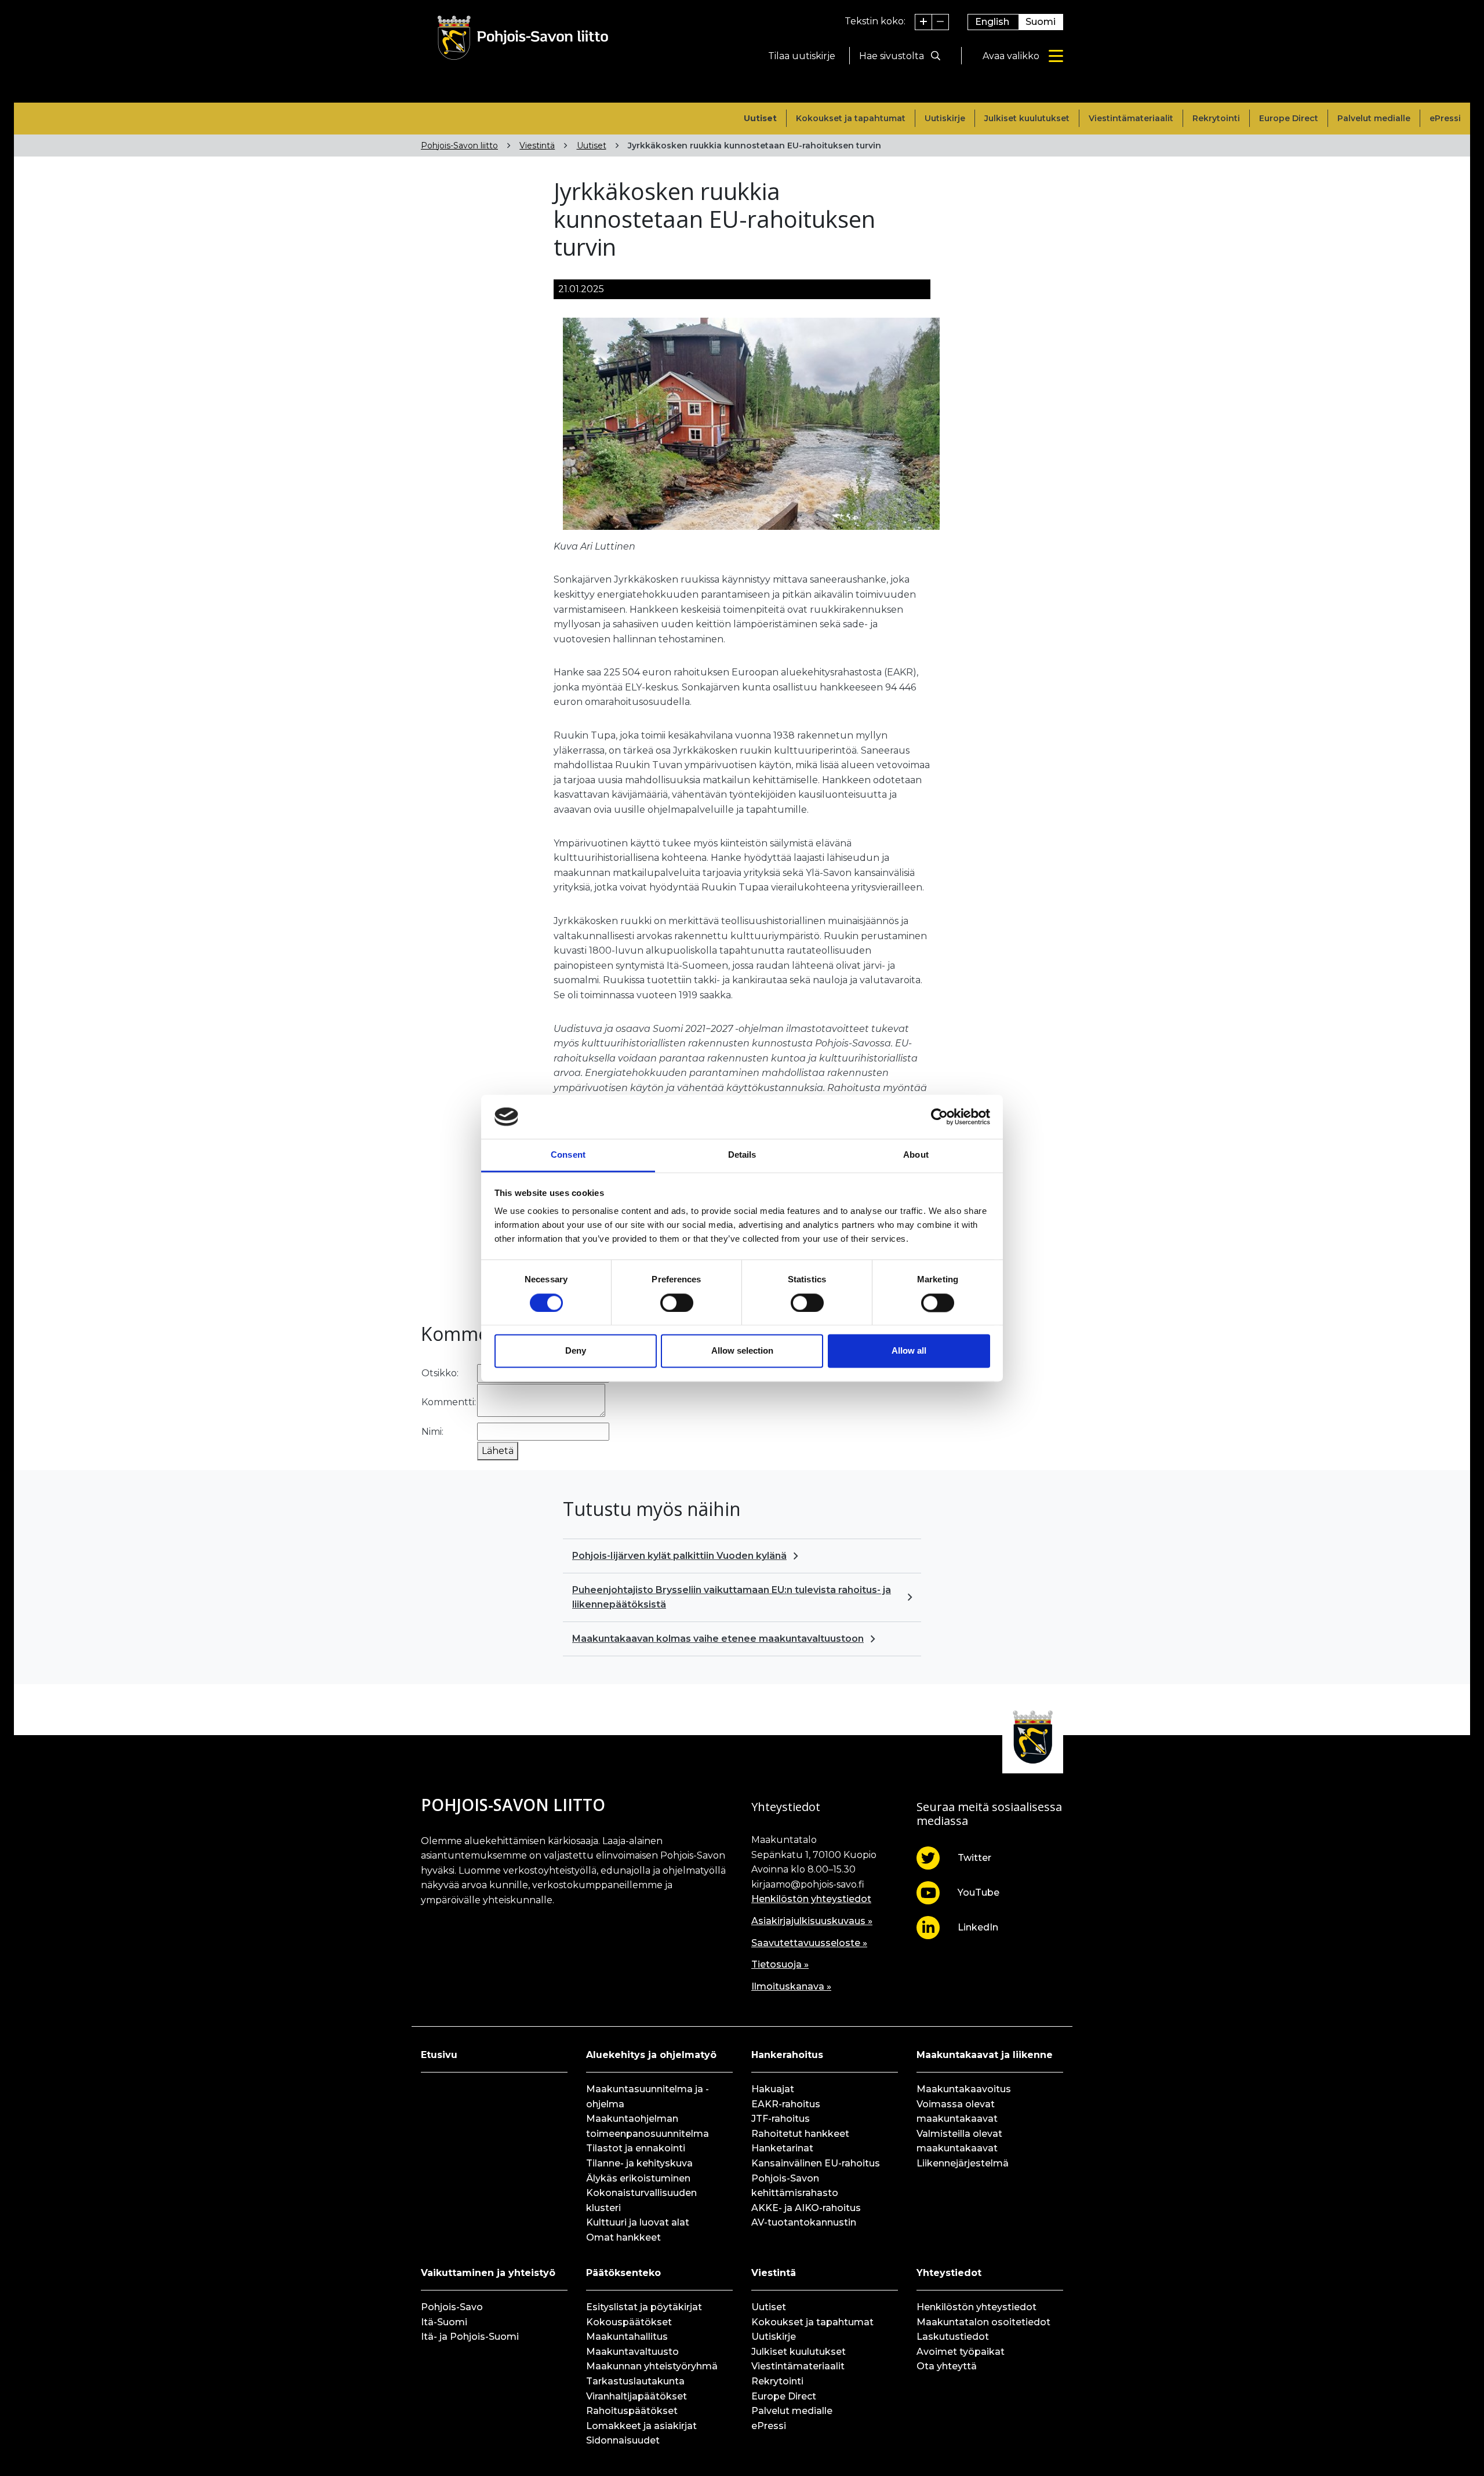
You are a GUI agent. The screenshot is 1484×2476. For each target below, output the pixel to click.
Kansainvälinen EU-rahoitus (816, 2163)
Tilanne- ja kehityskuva (639, 2163)
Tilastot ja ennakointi (636, 2148)
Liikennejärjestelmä (963, 2163)
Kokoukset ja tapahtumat (851, 118)
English (992, 22)
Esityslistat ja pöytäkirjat (644, 2307)
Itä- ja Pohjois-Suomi (470, 2337)
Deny (576, 1351)
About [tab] (916, 1155)
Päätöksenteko (623, 2273)
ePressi (1445, 118)
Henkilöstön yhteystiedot (811, 1899)
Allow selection (742, 1351)
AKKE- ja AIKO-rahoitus (806, 2208)
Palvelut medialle (1374, 118)
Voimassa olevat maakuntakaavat (957, 2112)
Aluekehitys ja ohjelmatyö (651, 2055)
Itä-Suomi (444, 2322)
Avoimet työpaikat (961, 2352)
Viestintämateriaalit (1131, 118)
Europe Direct (1289, 118)
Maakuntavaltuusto (632, 2352)
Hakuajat (773, 2089)
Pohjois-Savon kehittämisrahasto (795, 2186)
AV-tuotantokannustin (804, 2222)
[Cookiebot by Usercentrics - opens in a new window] (939, 1117)
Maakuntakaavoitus (964, 2089)
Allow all (909, 1351)
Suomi (1041, 22)
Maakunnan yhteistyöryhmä (652, 2366)
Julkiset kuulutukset (1027, 118)
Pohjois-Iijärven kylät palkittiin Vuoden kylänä (679, 1556)
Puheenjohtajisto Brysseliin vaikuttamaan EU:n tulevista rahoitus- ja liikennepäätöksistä (732, 1597)
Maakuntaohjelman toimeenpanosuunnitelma (648, 2126)
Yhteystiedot (949, 2273)
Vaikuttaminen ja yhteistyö (488, 2273)
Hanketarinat (782, 2148)
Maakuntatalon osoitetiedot (983, 2322)
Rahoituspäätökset (632, 2411)
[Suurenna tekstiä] (924, 22)
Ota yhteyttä (947, 2366)
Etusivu (439, 2055)
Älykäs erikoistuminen (638, 2178)
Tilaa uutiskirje (802, 56)
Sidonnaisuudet (623, 2440)
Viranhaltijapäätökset (636, 2396)
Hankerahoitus (787, 2055)
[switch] (677, 1303)
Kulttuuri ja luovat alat (638, 2222)
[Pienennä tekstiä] (940, 22)
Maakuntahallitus (627, 2337)
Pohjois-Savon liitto (459, 146)
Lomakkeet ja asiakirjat (641, 2426)
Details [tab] (742, 1155)
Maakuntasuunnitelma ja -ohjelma (648, 2097)
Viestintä (537, 146)
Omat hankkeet (623, 2237)
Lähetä (498, 1451)
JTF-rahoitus (781, 2119)
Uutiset (760, 118)
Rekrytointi (1216, 118)
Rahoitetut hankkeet (800, 2134)
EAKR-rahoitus (786, 2104)
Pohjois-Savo (452, 2307)
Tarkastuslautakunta (635, 2381)
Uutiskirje (945, 118)
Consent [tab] (568, 1155)
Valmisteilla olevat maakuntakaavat (959, 2141)
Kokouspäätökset (629, 2322)
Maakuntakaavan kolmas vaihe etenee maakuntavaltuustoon (718, 1639)
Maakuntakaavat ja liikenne (985, 2055)
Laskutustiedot (953, 2337)
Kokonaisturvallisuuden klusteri (641, 2200)
